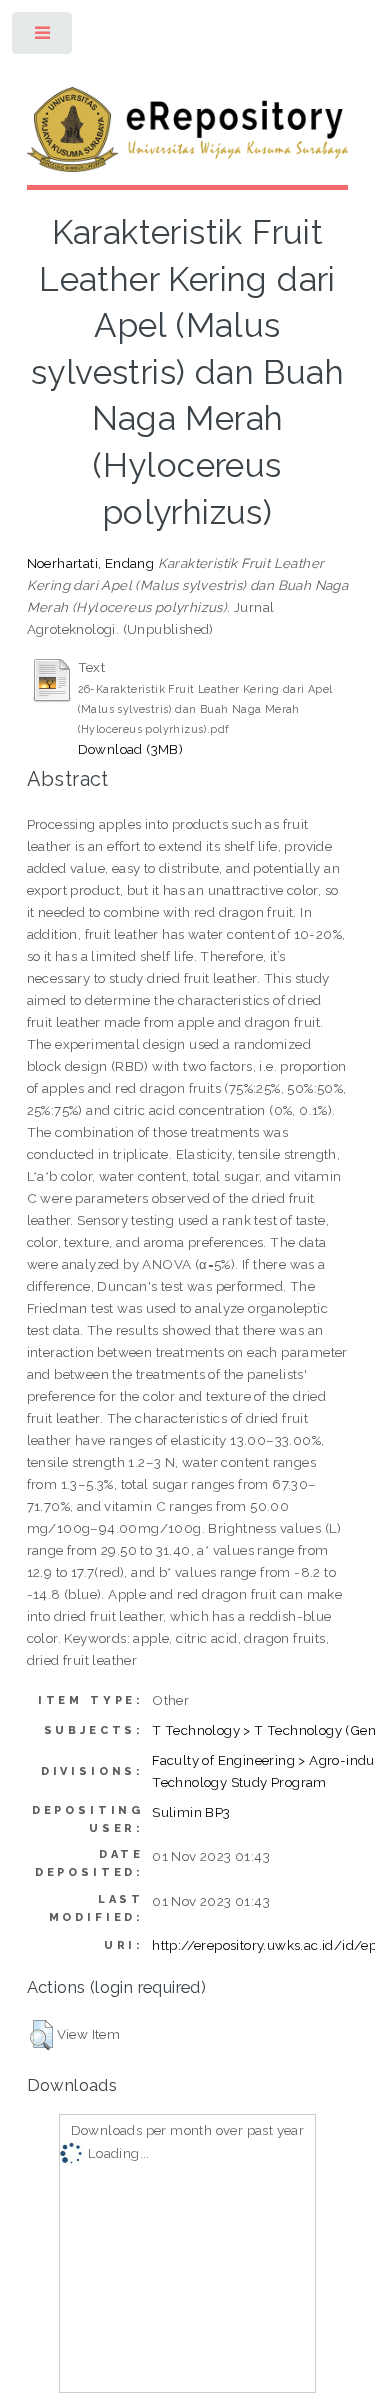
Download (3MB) (131, 749)
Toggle (43, 37)
